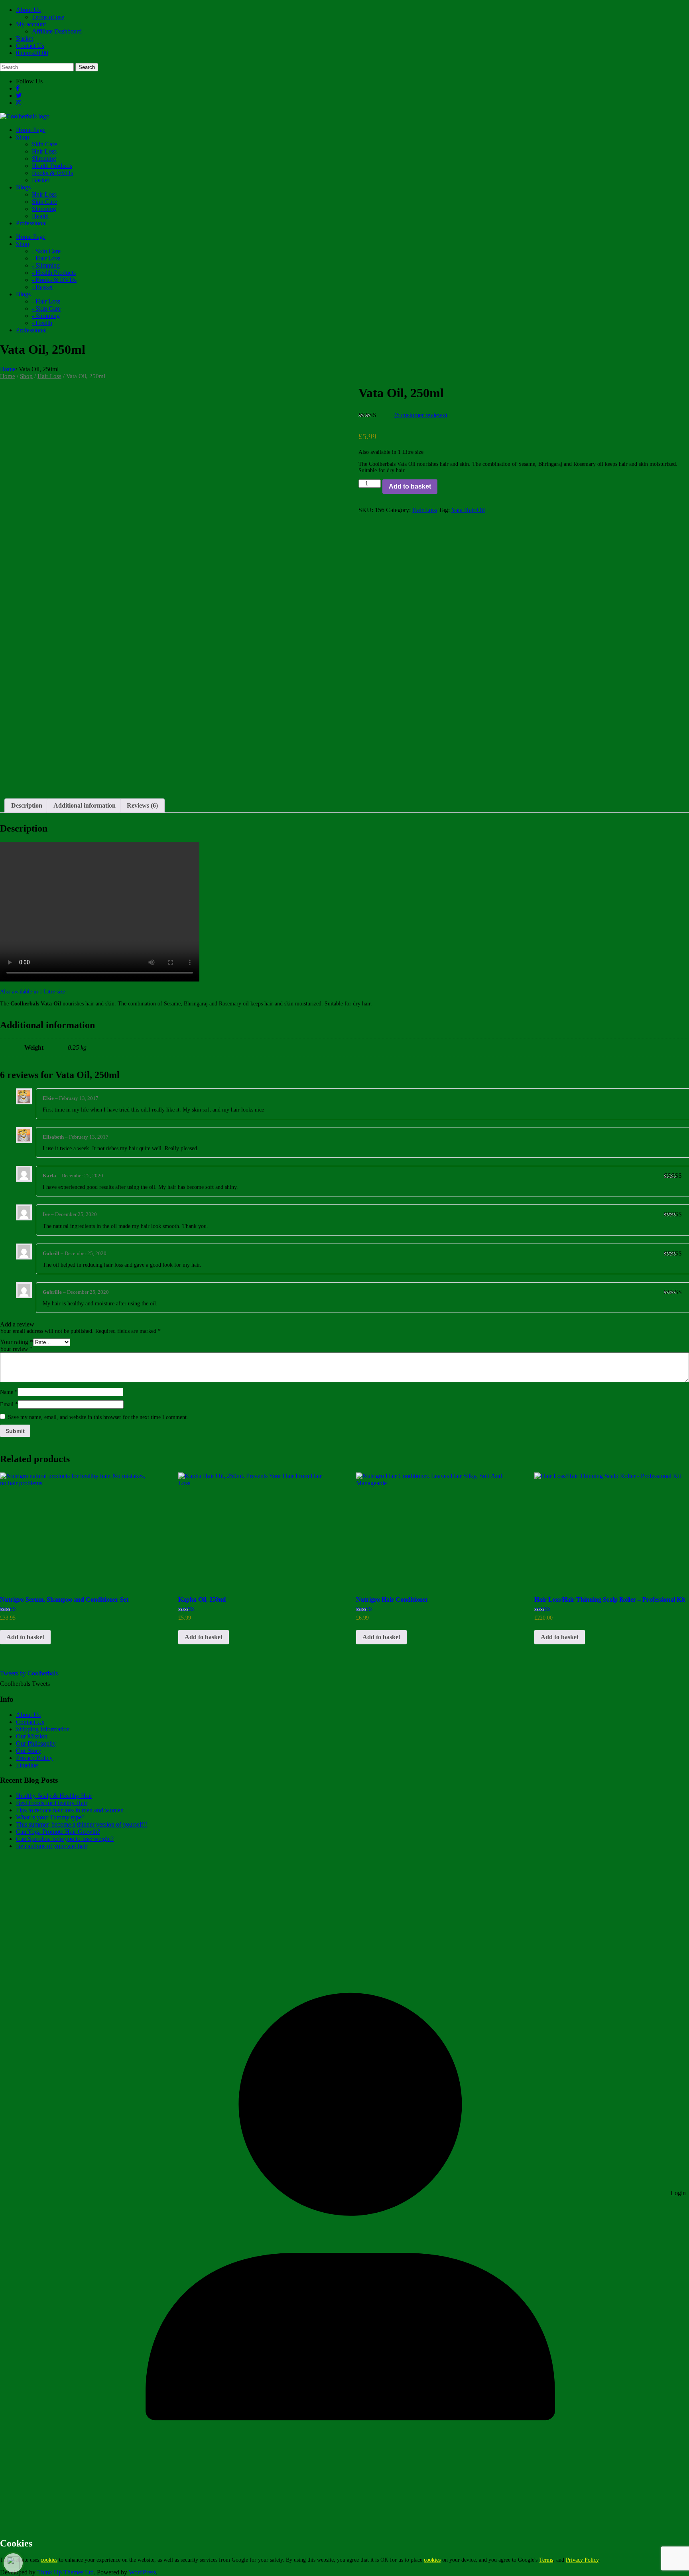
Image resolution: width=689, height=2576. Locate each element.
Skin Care (44, 144)
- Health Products (54, 273)
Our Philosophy (36, 1743)
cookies (49, 2560)
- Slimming (46, 265)
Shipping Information (43, 1729)
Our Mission (32, 1736)
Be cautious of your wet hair (52, 1846)
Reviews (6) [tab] (142, 805)
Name (9, 1392)
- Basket (42, 287)
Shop (26, 376)
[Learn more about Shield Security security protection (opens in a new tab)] (13, 2563)
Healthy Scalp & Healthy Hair (54, 1796)
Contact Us (30, 46)
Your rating (17, 1342)
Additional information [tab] (85, 805)
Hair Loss (44, 151)
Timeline (27, 1765)
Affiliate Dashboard (57, 31)
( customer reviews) (421, 415)
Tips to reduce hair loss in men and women (70, 1810)
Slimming (44, 159)
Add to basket (410, 486)
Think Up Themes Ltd (65, 2572)
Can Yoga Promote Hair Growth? (58, 1832)
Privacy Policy (34, 1758)
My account (31, 24)
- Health (42, 323)
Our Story (29, 1751)
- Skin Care (46, 251)
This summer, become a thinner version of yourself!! (82, 1824)
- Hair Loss (46, 258)
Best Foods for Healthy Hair (52, 1803)
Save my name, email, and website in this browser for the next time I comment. (98, 1417)
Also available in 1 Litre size (32, 992)
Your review (16, 1349)
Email (9, 1404)
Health (40, 216)
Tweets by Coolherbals (29, 1673)
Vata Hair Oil (468, 510)
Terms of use (48, 17)
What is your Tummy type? (50, 1817)
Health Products (52, 166)
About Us (28, 10)
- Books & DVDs (54, 280)
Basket (25, 38)
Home (8, 369)
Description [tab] (27, 805)
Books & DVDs (52, 173)
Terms (546, 2560)
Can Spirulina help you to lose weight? (65, 1839)
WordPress (142, 2572)
